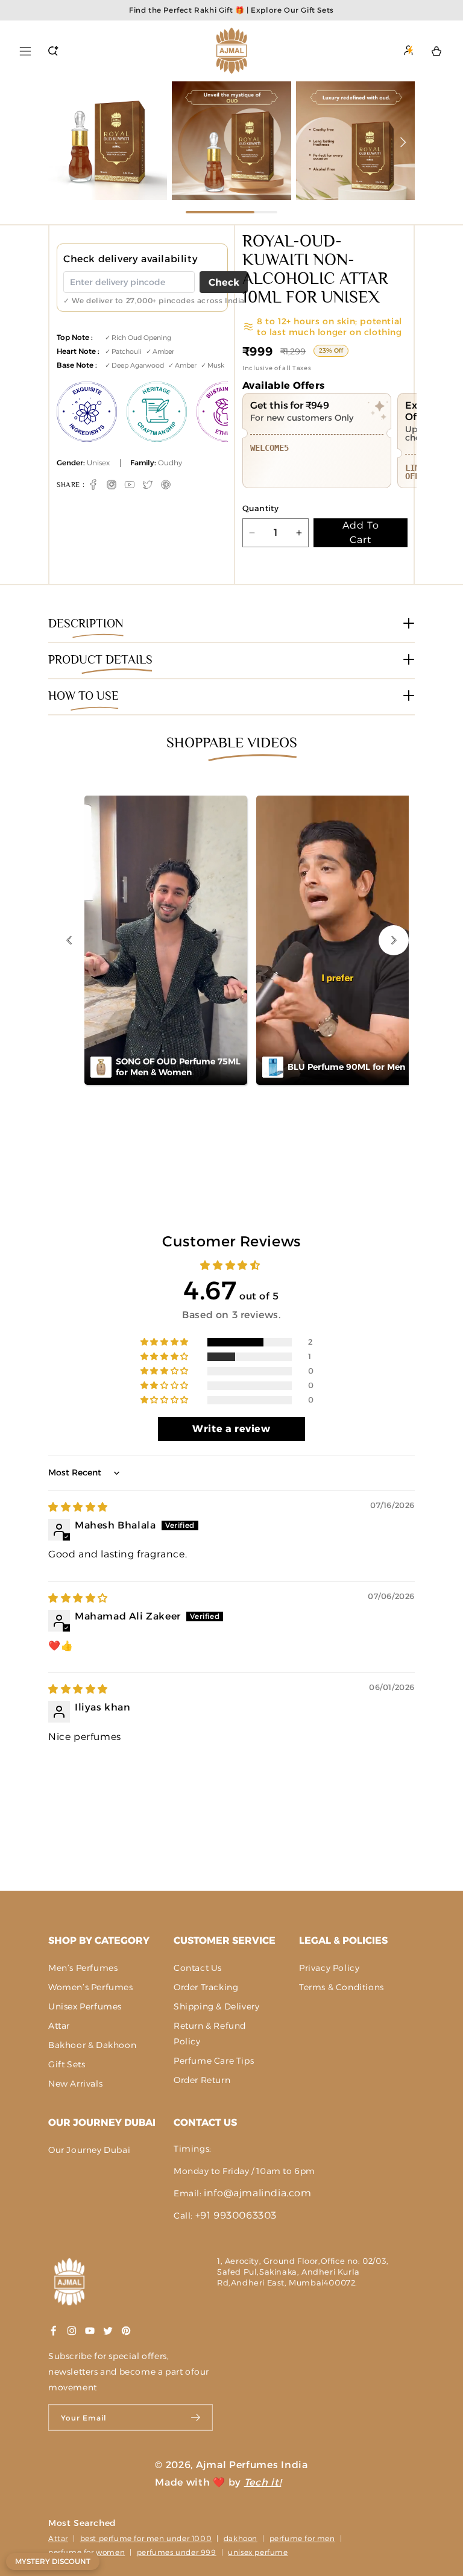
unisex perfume (258, 2552)
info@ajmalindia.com (257, 2193)
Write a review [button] (231, 1429)
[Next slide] (403, 142)
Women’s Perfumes (91, 1987)
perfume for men (302, 2538)
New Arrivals (75, 2084)
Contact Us (198, 1968)
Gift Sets (67, 2064)
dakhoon (241, 2538)
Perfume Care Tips (214, 2061)
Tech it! (263, 2482)
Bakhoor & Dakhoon (92, 2045)
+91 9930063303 (236, 2215)
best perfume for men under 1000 (146, 2538)
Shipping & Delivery (216, 2006)
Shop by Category (99, 1940)
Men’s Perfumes (83, 1968)
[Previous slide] (60, 142)
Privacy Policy (329, 1968)
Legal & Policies (343, 1940)
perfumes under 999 (177, 2552)
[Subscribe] (196, 2417)
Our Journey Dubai (102, 2122)
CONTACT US (205, 2122)
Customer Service (225, 1940)
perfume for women (87, 2552)
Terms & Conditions (342, 1987)
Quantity (260, 508)
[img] (78, 1507)
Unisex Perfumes (85, 2006)
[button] (25, 51)
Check (224, 282)
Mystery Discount (53, 2561)
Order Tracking (206, 1987)
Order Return (202, 2080)
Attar (59, 2026)
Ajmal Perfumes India (252, 2465)
